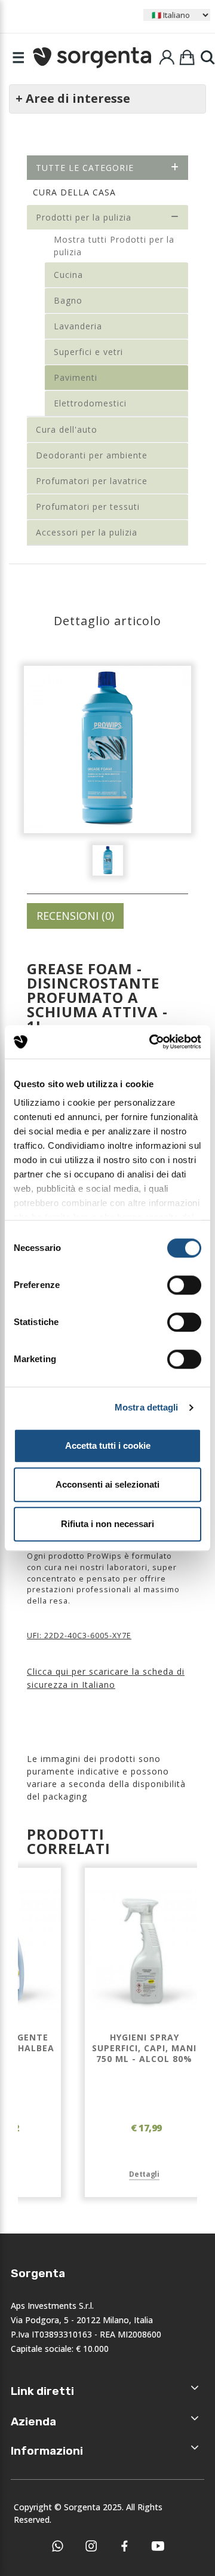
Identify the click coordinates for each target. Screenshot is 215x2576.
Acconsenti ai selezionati (107, 1484)
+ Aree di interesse (73, 98)
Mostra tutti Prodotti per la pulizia (114, 246)
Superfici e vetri (88, 352)
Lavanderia (78, 326)
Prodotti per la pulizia (84, 217)
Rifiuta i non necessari (107, 1524)
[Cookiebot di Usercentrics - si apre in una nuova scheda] (152, 1042)
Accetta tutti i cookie (108, 1445)
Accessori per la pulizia (87, 532)
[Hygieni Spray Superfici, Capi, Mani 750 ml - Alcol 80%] (144, 1950)
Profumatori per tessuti (88, 507)
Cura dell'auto (67, 429)
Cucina (68, 275)
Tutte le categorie (85, 168)
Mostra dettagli (147, 1407)
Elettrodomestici (90, 403)
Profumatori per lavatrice (92, 481)
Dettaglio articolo (107, 621)
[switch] (184, 1285)
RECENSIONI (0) (75, 916)
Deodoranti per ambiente (92, 455)
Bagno (68, 300)
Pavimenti (76, 377)
